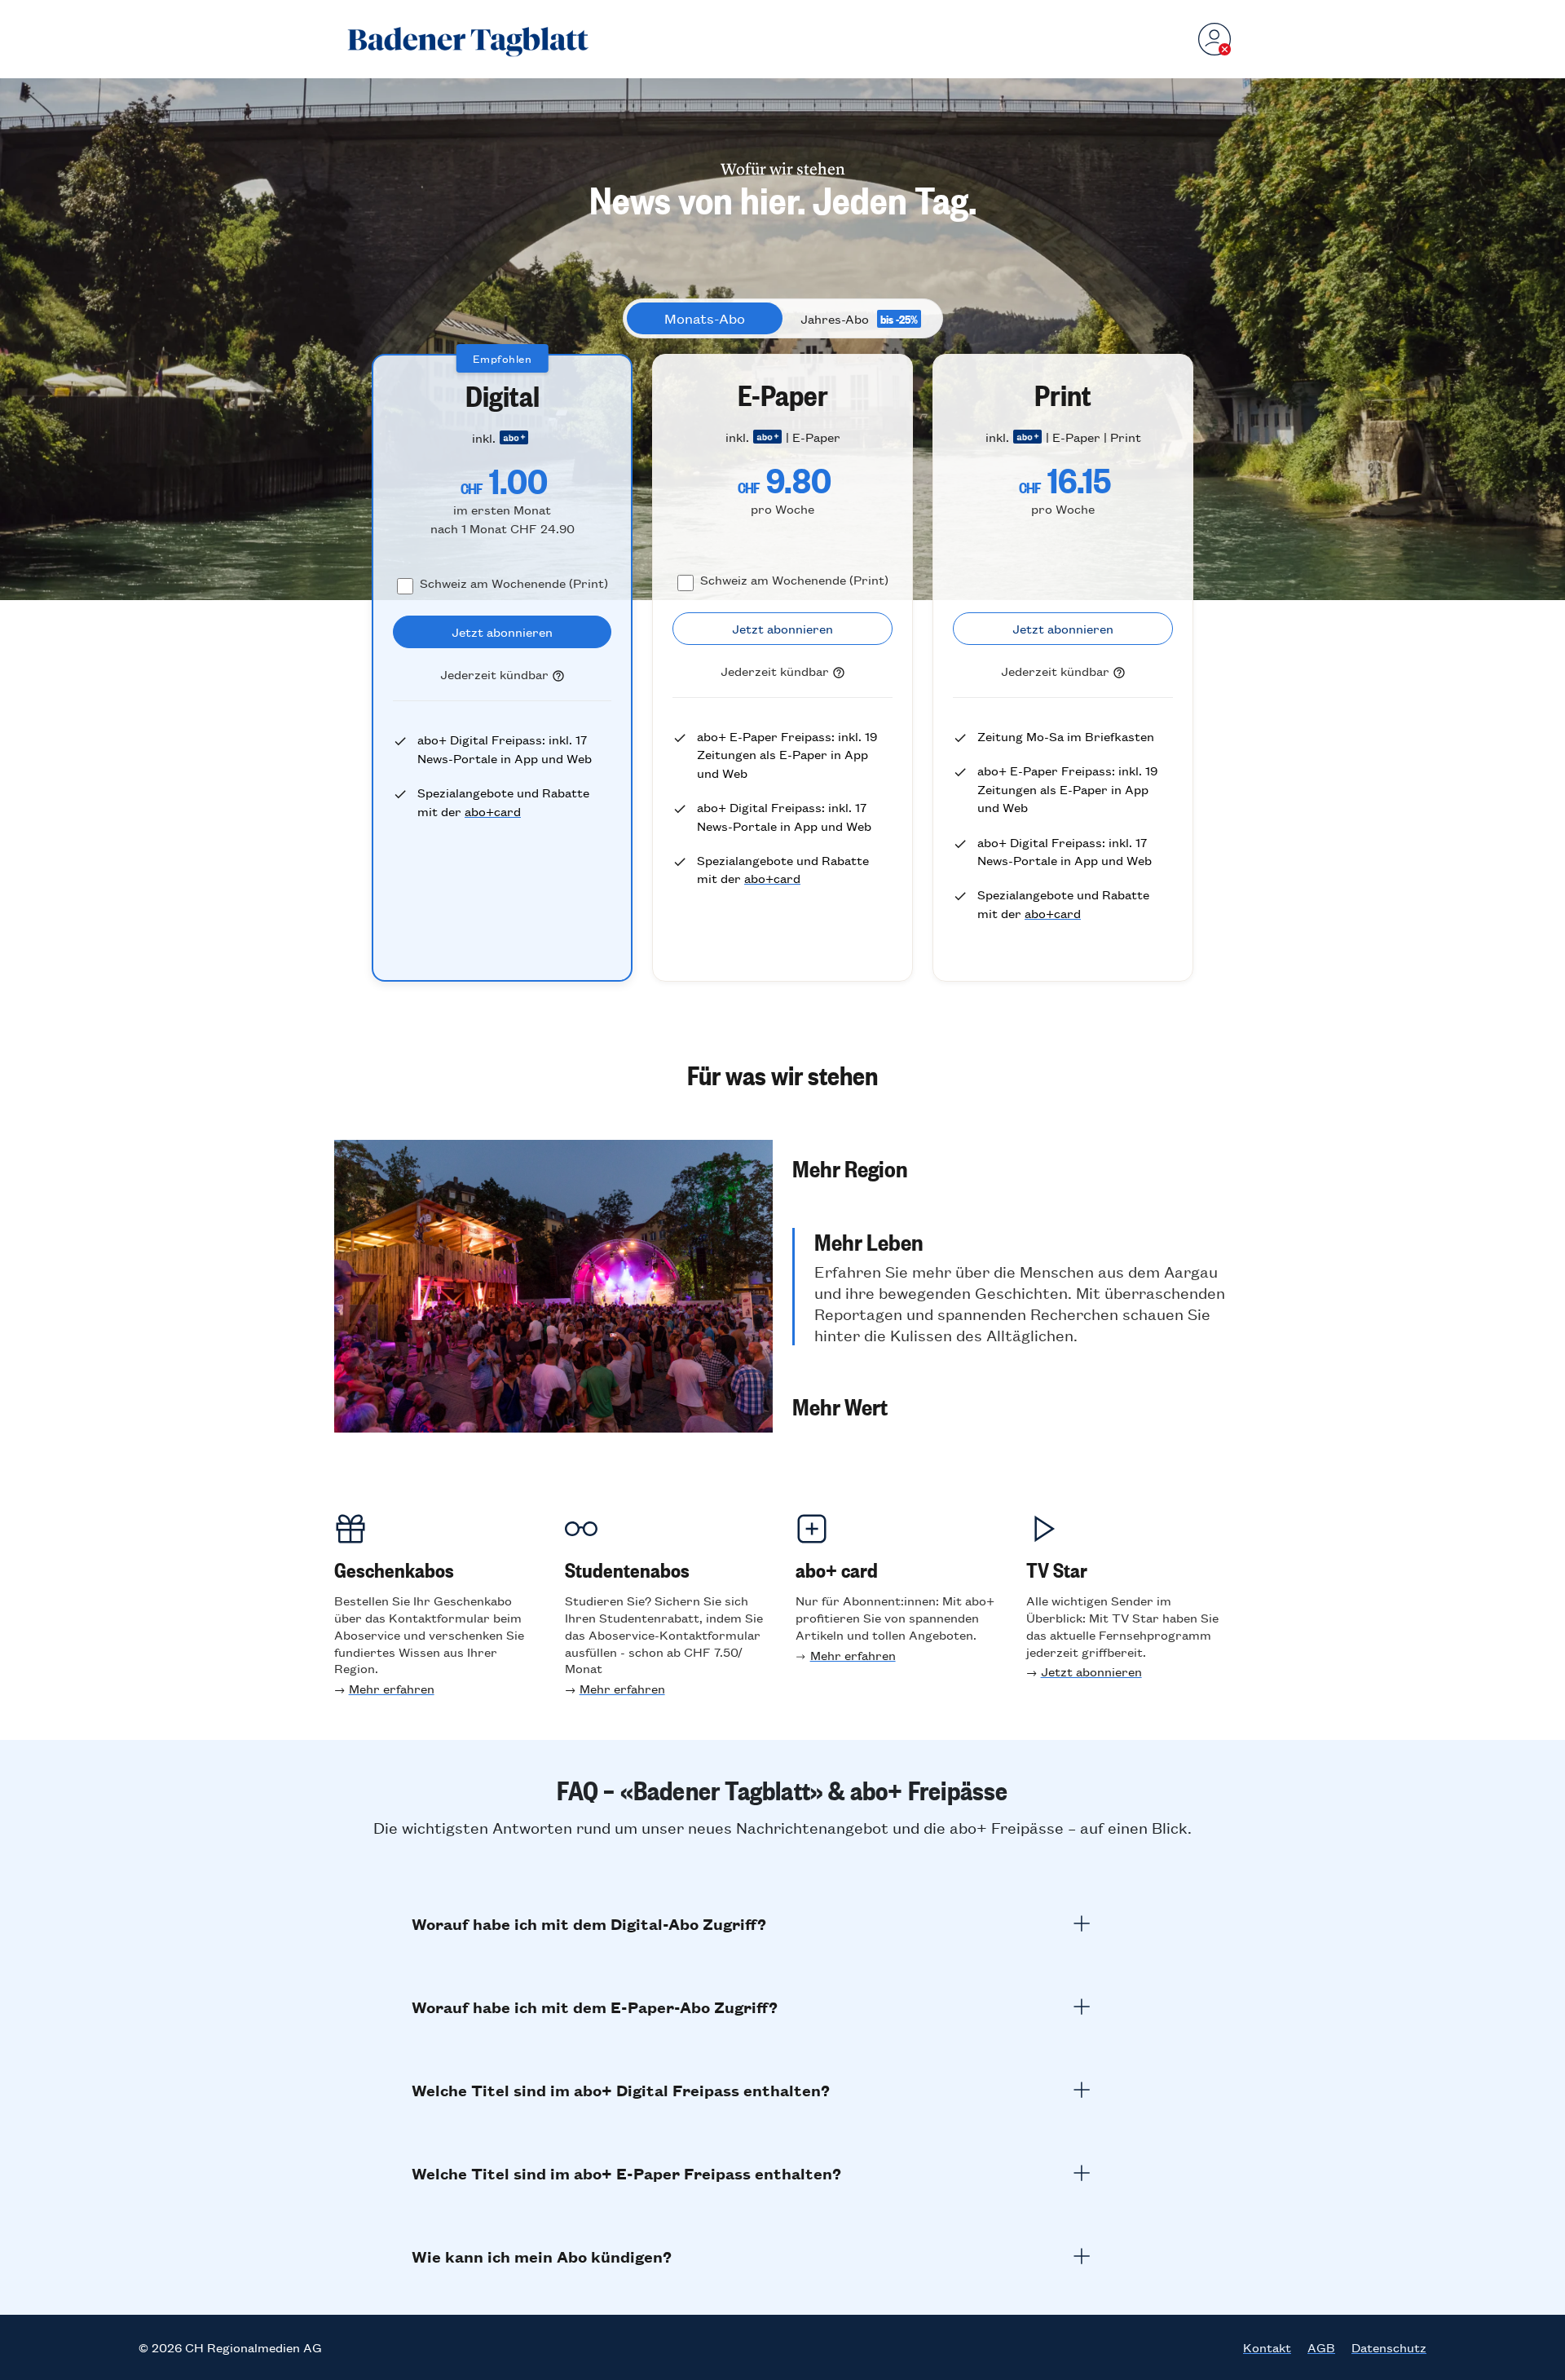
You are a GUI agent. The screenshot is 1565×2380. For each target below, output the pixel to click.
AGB (1321, 2347)
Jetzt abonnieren (1091, 1671)
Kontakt (1267, 2347)
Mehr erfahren (392, 1688)
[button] (1012, 1168)
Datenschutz (1389, 2347)
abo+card (493, 811)
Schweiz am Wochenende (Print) (514, 583)
